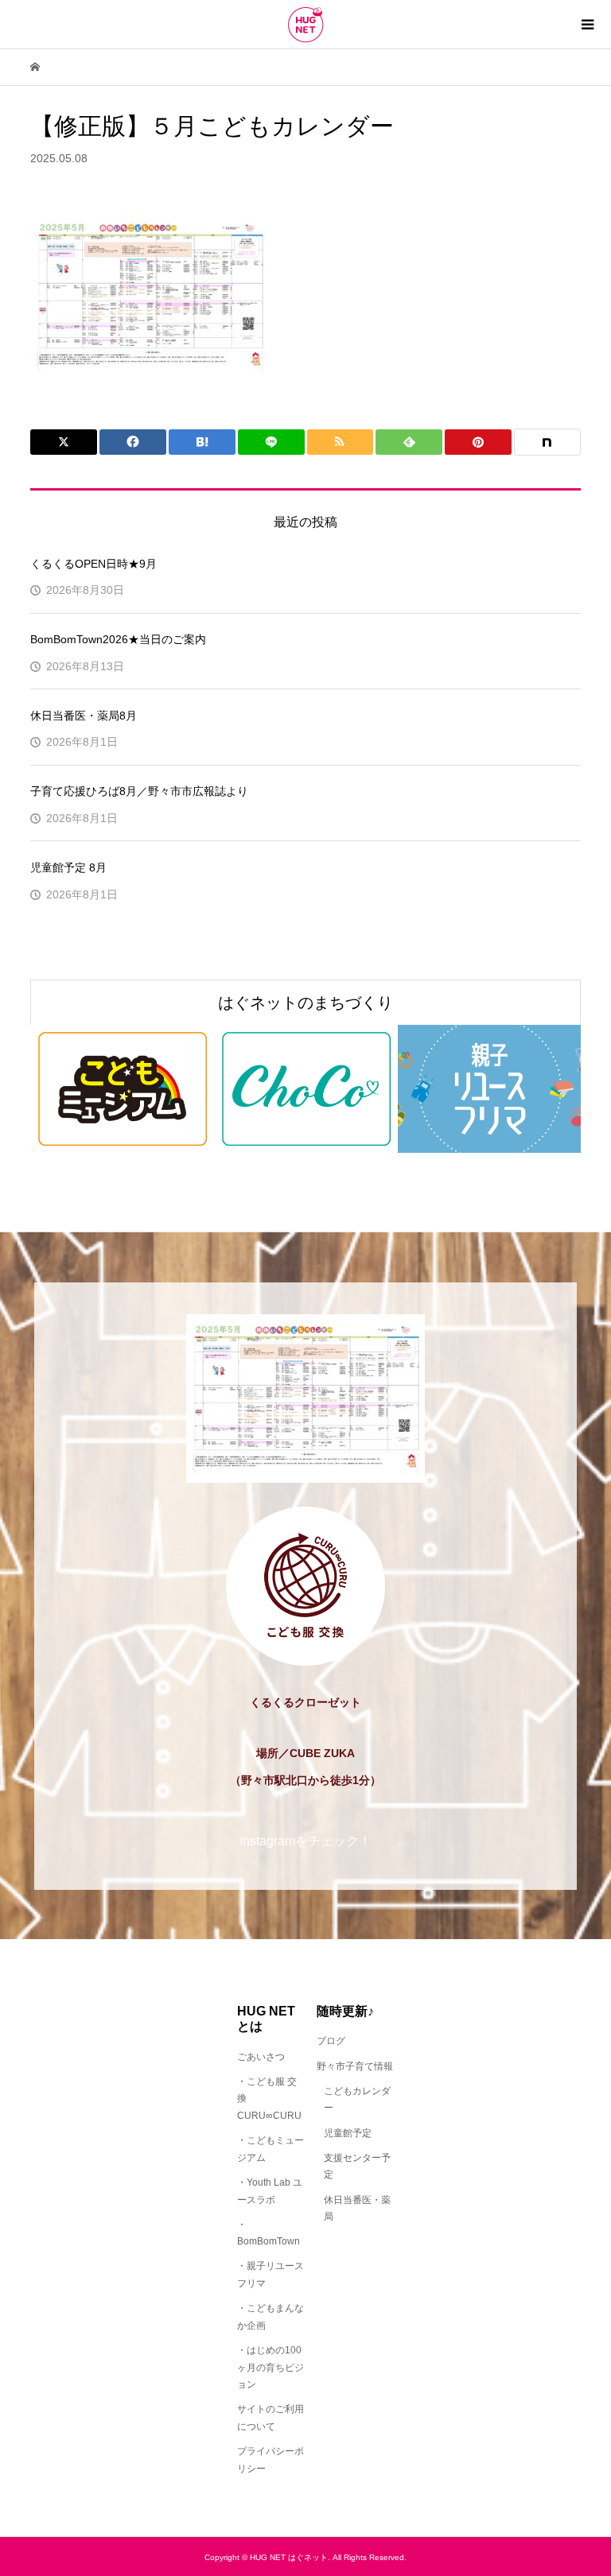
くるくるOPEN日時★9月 (93, 564)
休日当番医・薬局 (357, 2209)
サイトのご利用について (270, 2418)
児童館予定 (348, 2133)
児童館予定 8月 (68, 867)
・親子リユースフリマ (270, 2275)
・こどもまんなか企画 (270, 2317)
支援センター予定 (357, 2167)
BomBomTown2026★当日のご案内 (118, 639)
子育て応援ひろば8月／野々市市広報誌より (139, 791)
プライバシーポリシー (270, 2460)
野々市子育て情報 (355, 2066)
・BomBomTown (269, 2233)
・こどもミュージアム (270, 2149)
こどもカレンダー (357, 2100)
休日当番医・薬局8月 (84, 716)
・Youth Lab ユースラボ (270, 2191)
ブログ (331, 2041)
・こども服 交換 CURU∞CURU (269, 2099)
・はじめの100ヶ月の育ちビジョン (270, 2367)
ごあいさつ (261, 2057)
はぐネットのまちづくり (305, 1003)
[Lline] (271, 442)
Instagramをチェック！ (305, 1841)
